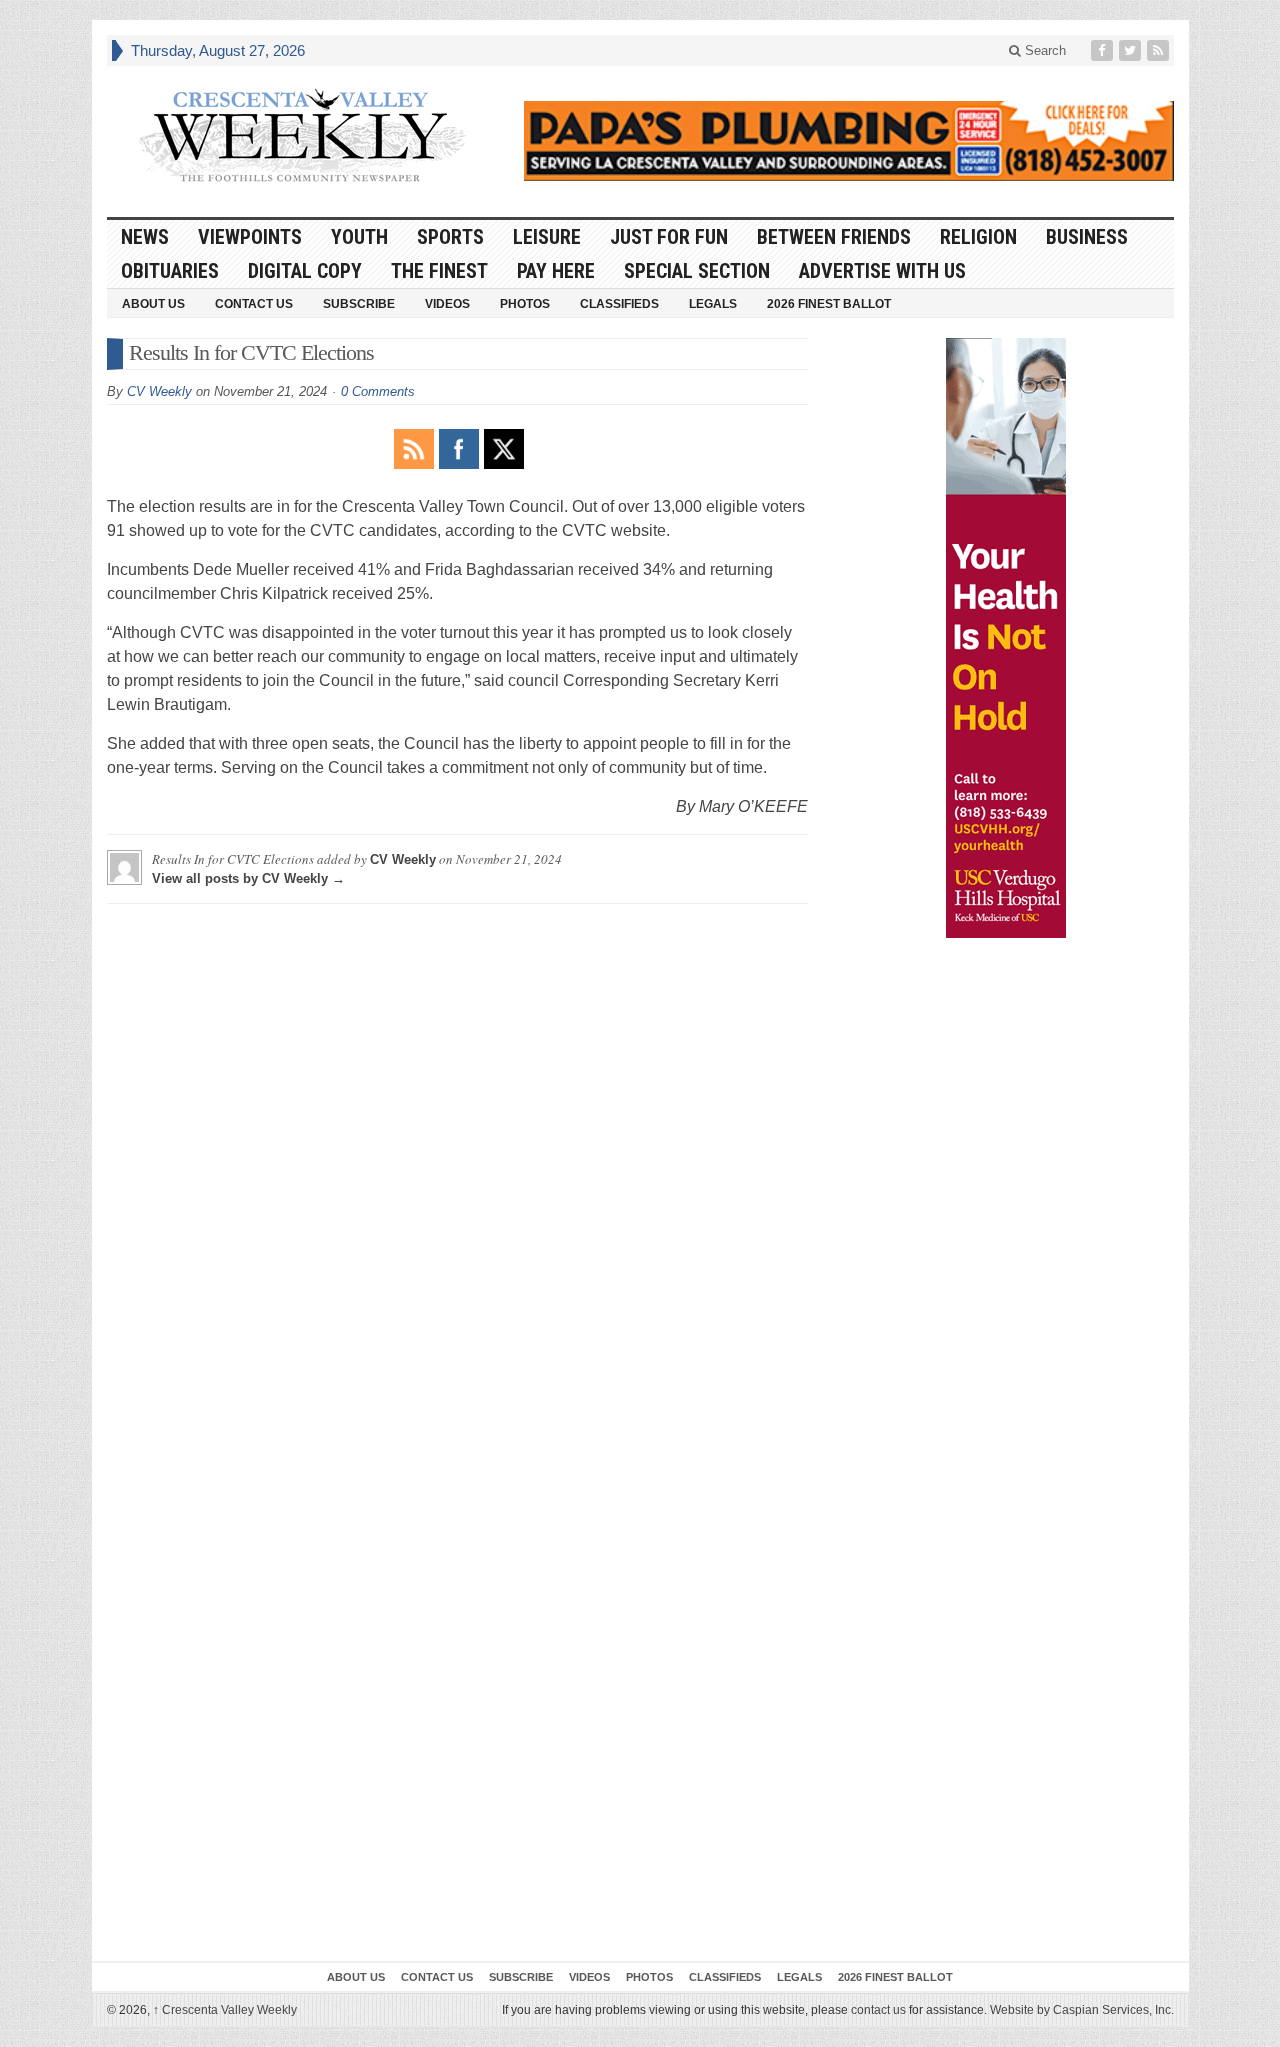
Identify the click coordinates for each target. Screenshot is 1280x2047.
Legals (713, 304)
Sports (450, 237)
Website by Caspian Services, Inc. (1082, 2010)
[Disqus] (457, 1169)
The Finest (439, 271)
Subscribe (359, 304)
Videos (447, 304)
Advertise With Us (882, 271)
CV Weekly (159, 391)
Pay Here (556, 271)
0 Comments (378, 391)
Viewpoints (250, 237)
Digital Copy (305, 271)
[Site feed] (1160, 50)
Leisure (547, 237)
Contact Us (254, 304)
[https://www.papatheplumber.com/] (849, 141)
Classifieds (619, 304)
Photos (525, 304)
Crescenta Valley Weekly (225, 2010)
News (145, 237)
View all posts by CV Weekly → (248, 878)
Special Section (697, 271)
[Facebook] (1104, 50)
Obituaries (170, 271)
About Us (153, 304)
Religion (978, 237)
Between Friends (834, 237)
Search (1043, 50)
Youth (359, 237)
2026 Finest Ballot (829, 304)
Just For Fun (669, 237)
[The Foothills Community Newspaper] (302, 136)
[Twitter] (1132, 50)
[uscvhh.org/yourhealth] (1006, 638)
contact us (878, 2010)
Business (1087, 237)
